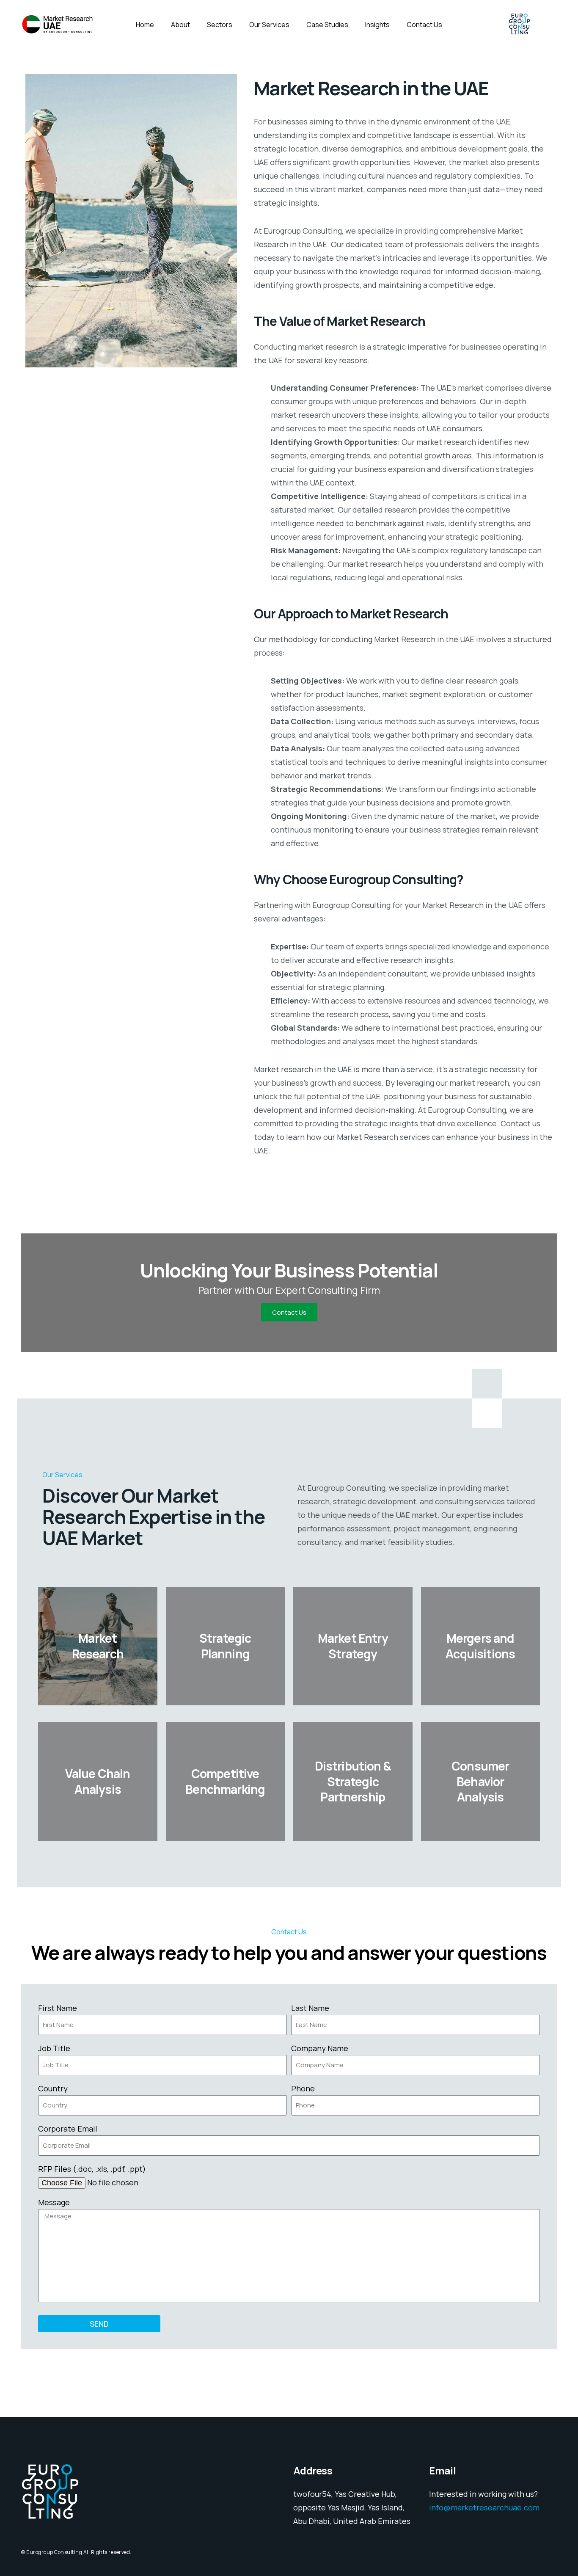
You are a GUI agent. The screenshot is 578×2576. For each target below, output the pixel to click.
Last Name (310, 2008)
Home (145, 25)
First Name (58, 2008)
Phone (303, 2088)
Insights (377, 25)
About (180, 25)
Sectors (220, 25)
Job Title (54, 2048)
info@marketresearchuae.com (484, 2507)
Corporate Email (68, 2129)
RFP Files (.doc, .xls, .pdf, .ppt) (92, 2169)
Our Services (269, 25)
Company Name (320, 2048)
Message (54, 2202)
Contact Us (424, 25)
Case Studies (327, 25)
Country (53, 2088)
